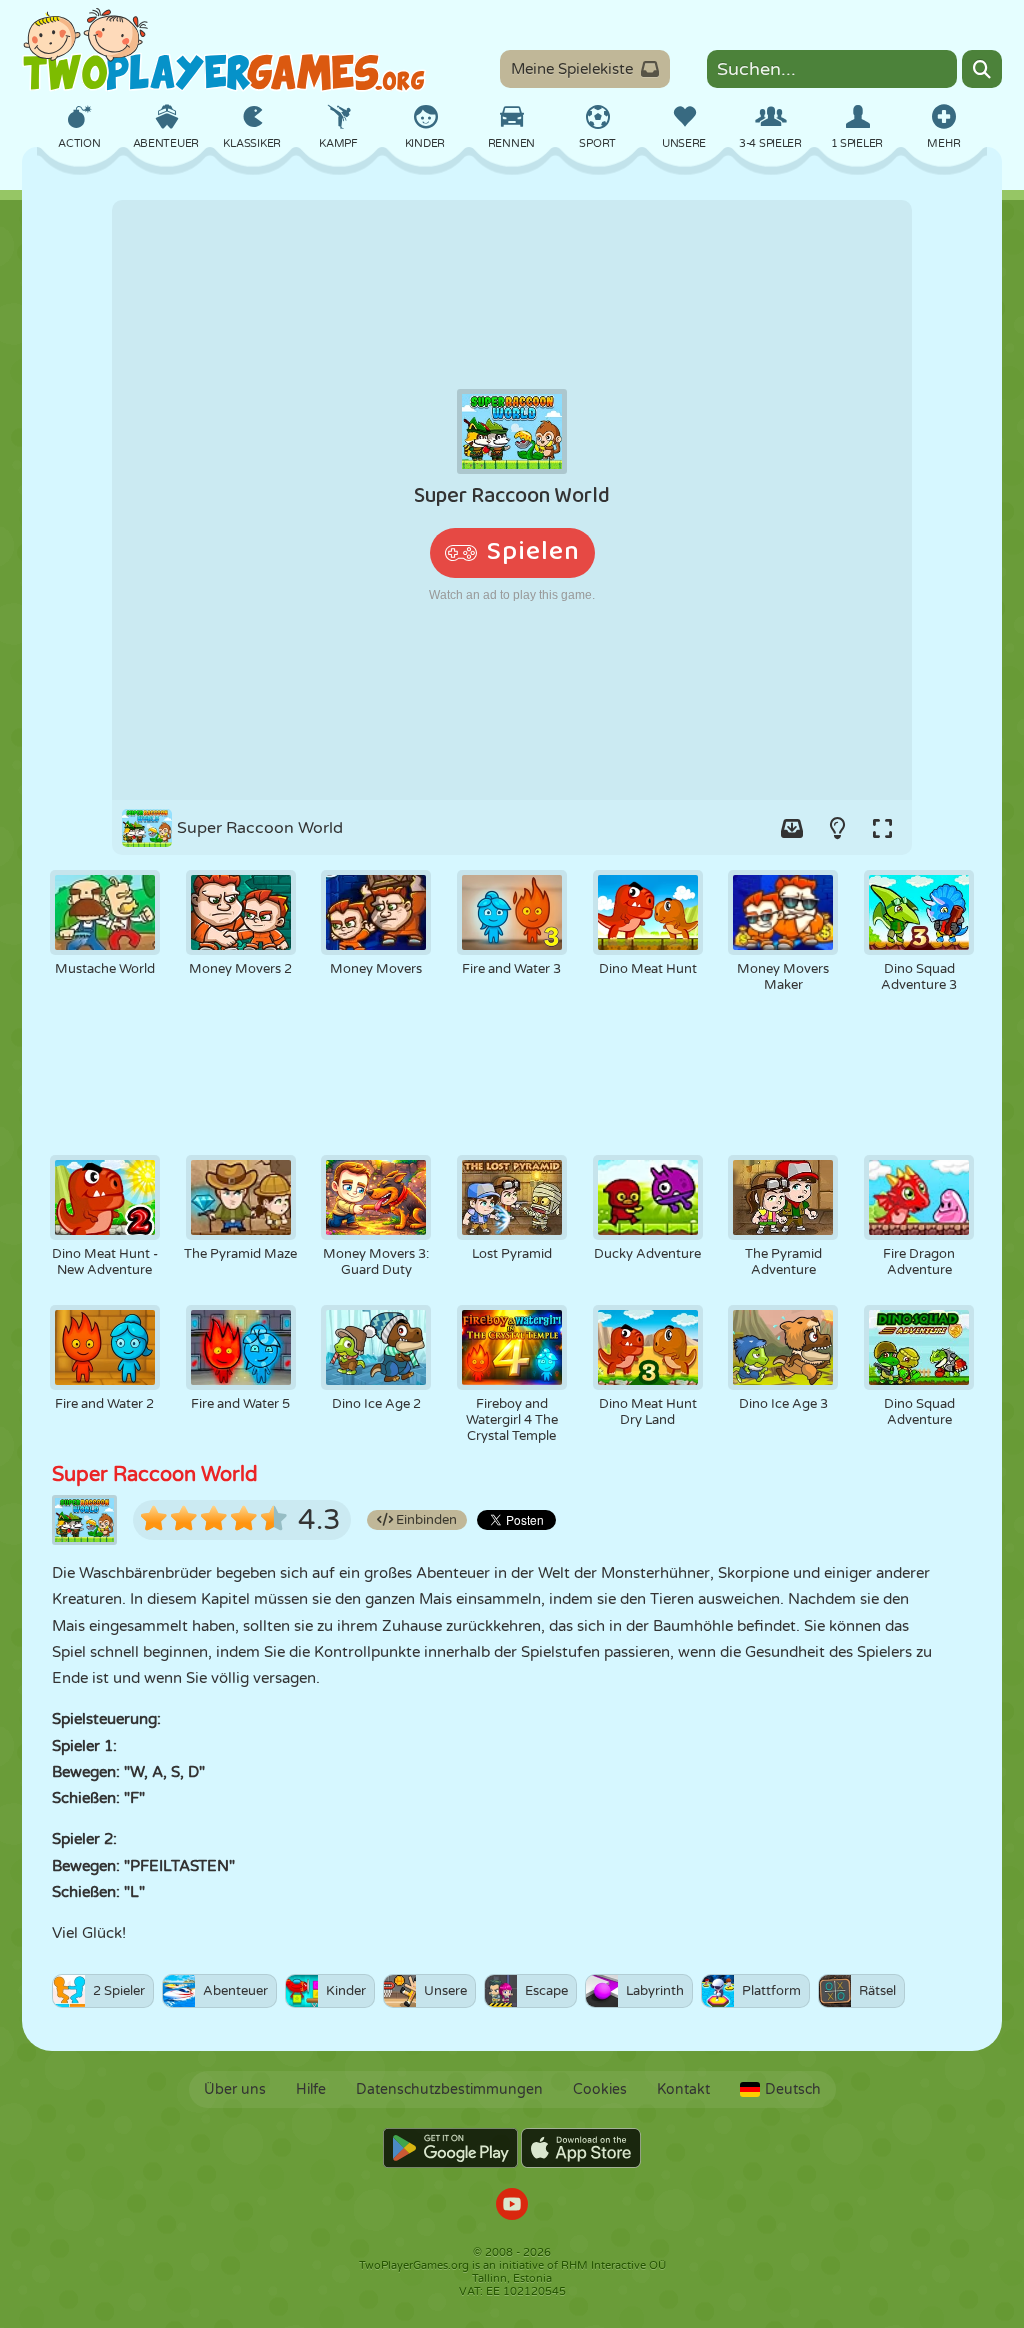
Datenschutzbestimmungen (449, 2089)
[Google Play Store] (450, 2148)
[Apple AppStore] (581, 2148)
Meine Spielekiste (572, 69)
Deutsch (793, 2089)
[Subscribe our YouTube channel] (512, 2206)
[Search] (982, 69)
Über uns (235, 2089)
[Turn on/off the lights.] (837, 828)
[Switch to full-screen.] (882, 828)
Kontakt (683, 2089)
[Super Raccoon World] (512, 500)
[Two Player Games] (224, 50)
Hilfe (311, 2089)
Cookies (600, 2089)
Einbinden (425, 1520)
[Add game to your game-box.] (792, 828)
